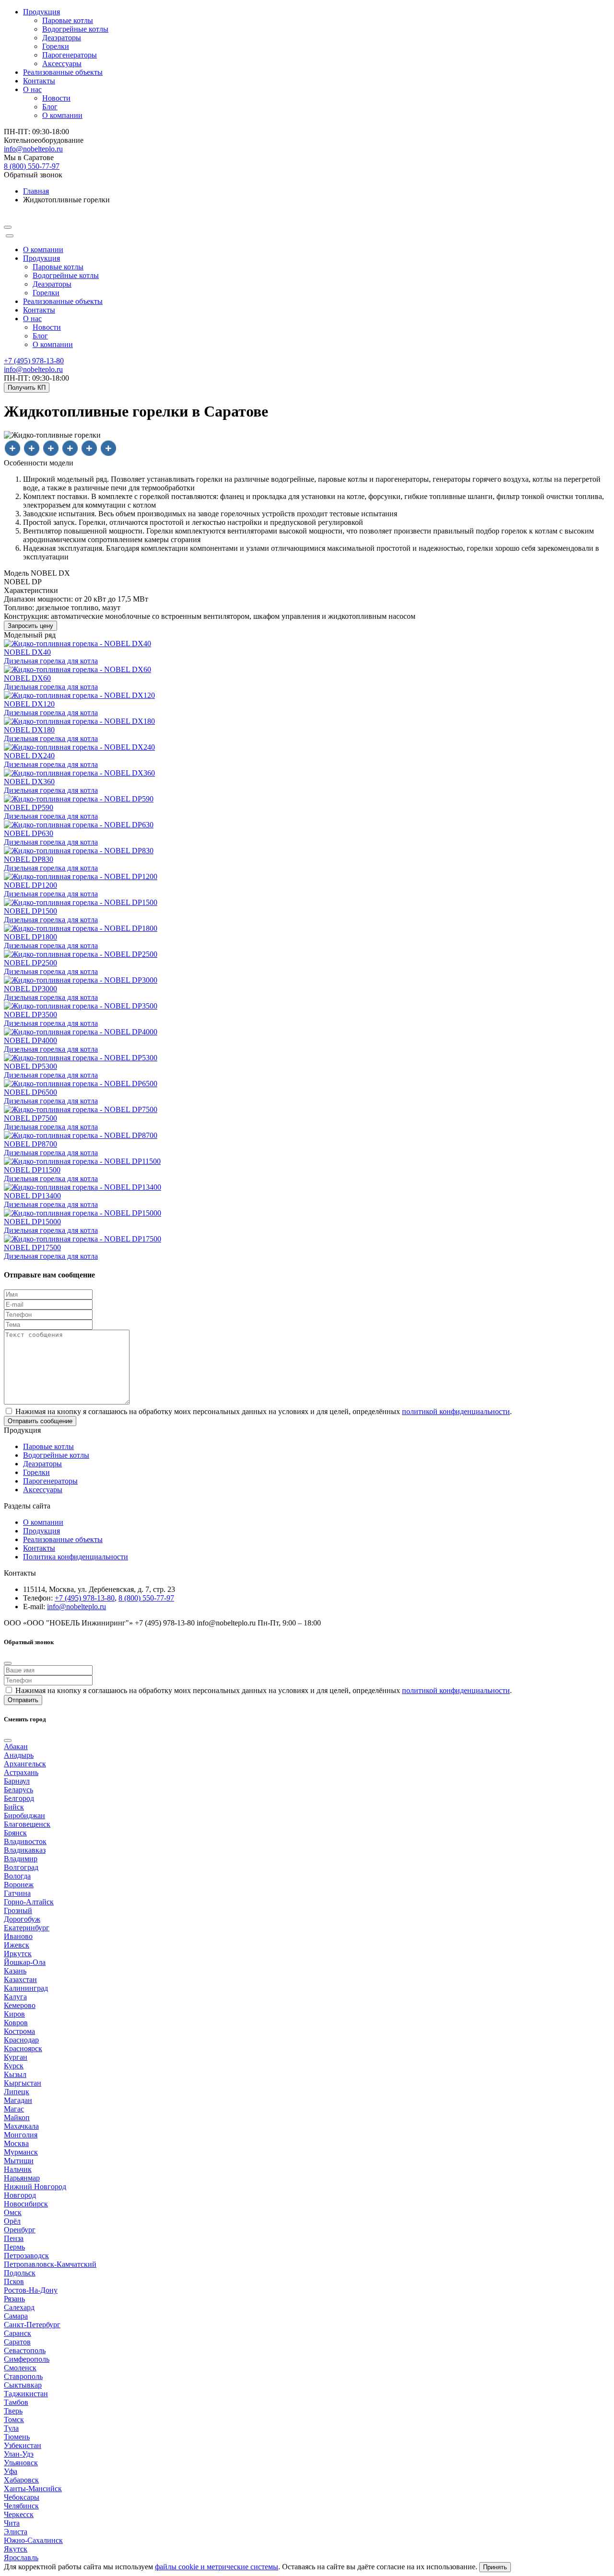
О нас (32, 319)
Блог (50, 107)
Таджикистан (26, 2394)
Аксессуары (62, 64)
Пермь (14, 2247)
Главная (36, 191)
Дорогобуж (22, 1919)
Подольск (20, 2273)
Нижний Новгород (35, 2187)
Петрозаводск (26, 2256)
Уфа (11, 2471)
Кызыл (15, 2074)
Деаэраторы (62, 38)
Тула (11, 2428)
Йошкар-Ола (25, 1962)
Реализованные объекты (63, 72)
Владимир (21, 1859)
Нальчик (18, 2169)
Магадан (18, 2100)
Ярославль (21, 2558)
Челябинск (21, 2506)
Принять (495, 2567)
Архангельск (25, 1764)
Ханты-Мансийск (33, 2489)
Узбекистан (23, 2445)
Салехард (19, 2307)
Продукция (41, 258)
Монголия (21, 2135)
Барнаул (17, 1781)
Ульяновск (21, 2463)
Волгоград (21, 1867)
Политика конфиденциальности (76, 1557)
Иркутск (18, 1954)
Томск (14, 2419)
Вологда (17, 1876)
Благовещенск (27, 1824)
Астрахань (21, 1772)
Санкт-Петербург (32, 2325)
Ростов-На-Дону (31, 2290)
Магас (14, 2109)
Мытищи (19, 2161)
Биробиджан (24, 1816)
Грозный (18, 1910)
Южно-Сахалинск (33, 2540)
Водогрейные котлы (75, 29)
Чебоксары (22, 2497)
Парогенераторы (70, 55)
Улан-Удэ (19, 2454)
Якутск (16, 2549)
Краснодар (21, 2040)
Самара (16, 2316)
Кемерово (20, 2005)
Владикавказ (25, 1850)
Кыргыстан (23, 2083)
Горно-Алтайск (29, 1902)
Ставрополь (23, 2376)
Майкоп (17, 2118)
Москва (16, 2143)
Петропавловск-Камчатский (50, 2264)
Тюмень (17, 2437)
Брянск (15, 1833)
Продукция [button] (41, 12)
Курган (16, 2057)
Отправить (23, 1700)
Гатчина (17, 1893)
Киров (14, 2014)
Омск (13, 2212)
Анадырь (19, 1755)
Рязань (14, 2299)
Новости (56, 98)
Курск (14, 2066)
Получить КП (27, 388)
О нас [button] (32, 89)
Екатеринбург (27, 1928)
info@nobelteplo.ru (33, 369)
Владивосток (25, 1841)
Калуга (15, 1997)
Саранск (18, 2333)
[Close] (10, 236)
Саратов (17, 2342)
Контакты (39, 81)
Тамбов (16, 2402)
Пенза (14, 2238)
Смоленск (20, 2368)
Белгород (19, 1798)
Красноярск (23, 2048)
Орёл (12, 2221)
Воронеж (19, 1885)
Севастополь (25, 2350)
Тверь (13, 2411)
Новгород (20, 2195)
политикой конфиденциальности (456, 1411)
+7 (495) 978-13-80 (34, 361)
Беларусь (18, 1790)
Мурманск (21, 2152)
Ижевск (17, 1945)
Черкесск (19, 2514)
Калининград (26, 1988)
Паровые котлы (68, 20)
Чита (12, 2523)
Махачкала (21, 2126)
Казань (15, 1971)
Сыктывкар (23, 2385)
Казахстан (20, 1979)
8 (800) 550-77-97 (32, 166)
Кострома (19, 2031)
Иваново (18, 1936)
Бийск (14, 1807)
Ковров (16, 2023)
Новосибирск (26, 2204)
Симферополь (27, 2359)
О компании (62, 115)
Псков (14, 2281)
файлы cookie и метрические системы (217, 2567)
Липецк (17, 2092)
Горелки (56, 46)
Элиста (16, 2532)
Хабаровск (21, 2480)
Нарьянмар (22, 2178)
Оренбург (20, 2230)
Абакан (16, 1746)
